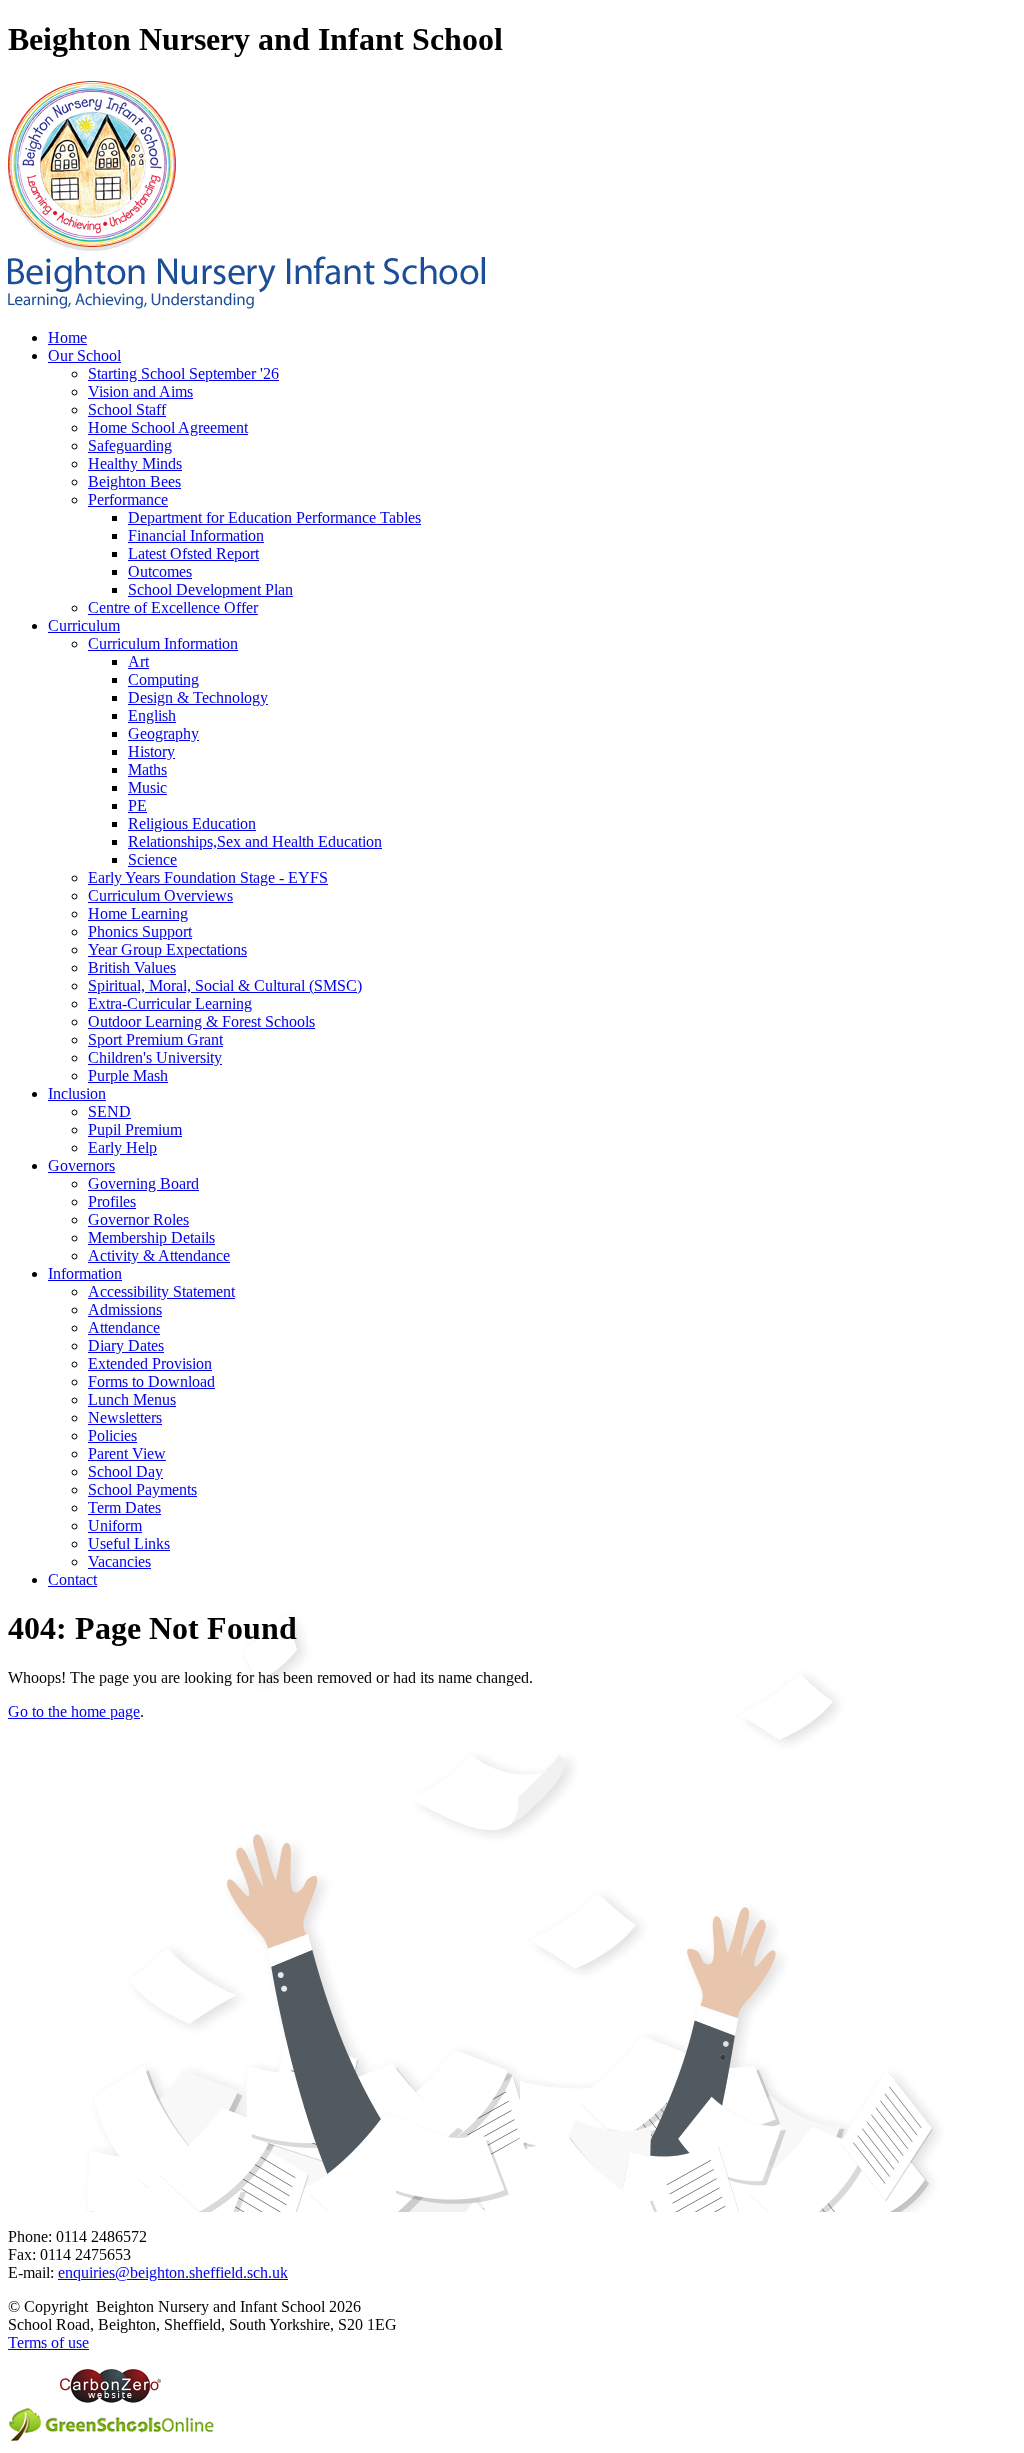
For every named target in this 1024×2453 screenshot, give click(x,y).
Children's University (155, 1057)
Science (152, 859)
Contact (72, 1579)
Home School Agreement (168, 427)
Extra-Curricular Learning (170, 1003)
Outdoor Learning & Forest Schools (201, 1021)
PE (137, 805)
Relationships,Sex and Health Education (255, 841)
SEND (109, 1111)
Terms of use (48, 2342)
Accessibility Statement (161, 1291)
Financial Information (196, 535)
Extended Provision (150, 1363)
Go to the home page (74, 1711)
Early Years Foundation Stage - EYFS (208, 877)
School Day (125, 1471)
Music (147, 787)
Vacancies (119, 1561)
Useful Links (129, 1543)
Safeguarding (130, 445)
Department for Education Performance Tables (274, 517)
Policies (112, 1435)
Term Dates (124, 1507)
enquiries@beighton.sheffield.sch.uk (173, 2272)
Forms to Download (151, 1381)
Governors (81, 1165)
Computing (163, 679)
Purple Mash (128, 1075)
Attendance (124, 1327)
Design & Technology (198, 697)
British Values (132, 967)
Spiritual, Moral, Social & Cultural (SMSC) (225, 985)
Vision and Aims (140, 391)
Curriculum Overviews (160, 895)
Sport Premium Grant (155, 1039)
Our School (84, 355)
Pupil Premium (135, 1129)
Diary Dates (126, 1345)
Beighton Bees (134, 481)
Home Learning (138, 913)
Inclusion (77, 1093)
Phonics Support (140, 931)
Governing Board (143, 1183)
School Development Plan (210, 589)
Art (138, 661)
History (151, 751)
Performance (128, 499)
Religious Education (192, 823)
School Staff (127, 409)
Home (67, 337)
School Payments (142, 1489)
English (152, 715)
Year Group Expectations (167, 949)
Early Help (122, 1147)
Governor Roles (138, 1219)
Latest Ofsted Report (193, 553)
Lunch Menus (132, 1399)
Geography (163, 733)
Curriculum (84, 625)
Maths (147, 769)
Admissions (125, 1309)
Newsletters (125, 1417)
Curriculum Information (163, 643)
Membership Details (151, 1237)
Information (85, 1273)
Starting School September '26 (183, 373)
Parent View (127, 1453)
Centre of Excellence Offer (173, 607)
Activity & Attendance (159, 1255)
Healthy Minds (135, 463)
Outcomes (160, 571)
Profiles (112, 1201)
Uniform (115, 1525)
